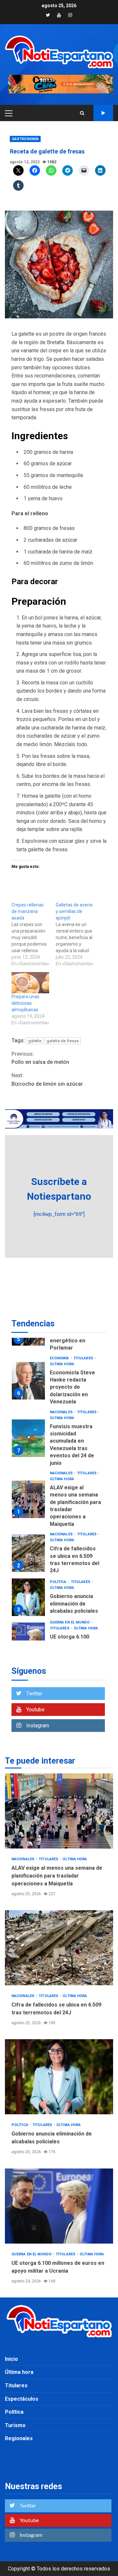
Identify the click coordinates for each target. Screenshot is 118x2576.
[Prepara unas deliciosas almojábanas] (30, 983)
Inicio (11, 2359)
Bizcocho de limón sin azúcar (47, 1080)
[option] (59, 1382)
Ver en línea (103, 113)
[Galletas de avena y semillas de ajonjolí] (78, 934)
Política (59, 1582)
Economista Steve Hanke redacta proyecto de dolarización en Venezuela (28, 1381)
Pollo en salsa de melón (40, 1058)
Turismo (15, 2425)
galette (35, 1041)
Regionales (19, 2438)
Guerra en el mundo (70, 1622)
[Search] (82, 113)
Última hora (62, 1364)
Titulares (84, 1358)
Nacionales (62, 1412)
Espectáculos (22, 2399)
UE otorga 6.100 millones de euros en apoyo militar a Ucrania (59, 2206)
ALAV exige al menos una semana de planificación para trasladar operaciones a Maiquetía (28, 1499)
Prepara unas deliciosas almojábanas (25, 1003)
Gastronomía (25, 139)
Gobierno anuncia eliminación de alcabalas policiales (28, 1597)
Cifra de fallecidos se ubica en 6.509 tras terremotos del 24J (28, 1553)
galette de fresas (63, 1041)
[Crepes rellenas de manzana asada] (34, 934)
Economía (60, 1358)
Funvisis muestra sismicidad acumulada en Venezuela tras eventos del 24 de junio (28, 1438)
